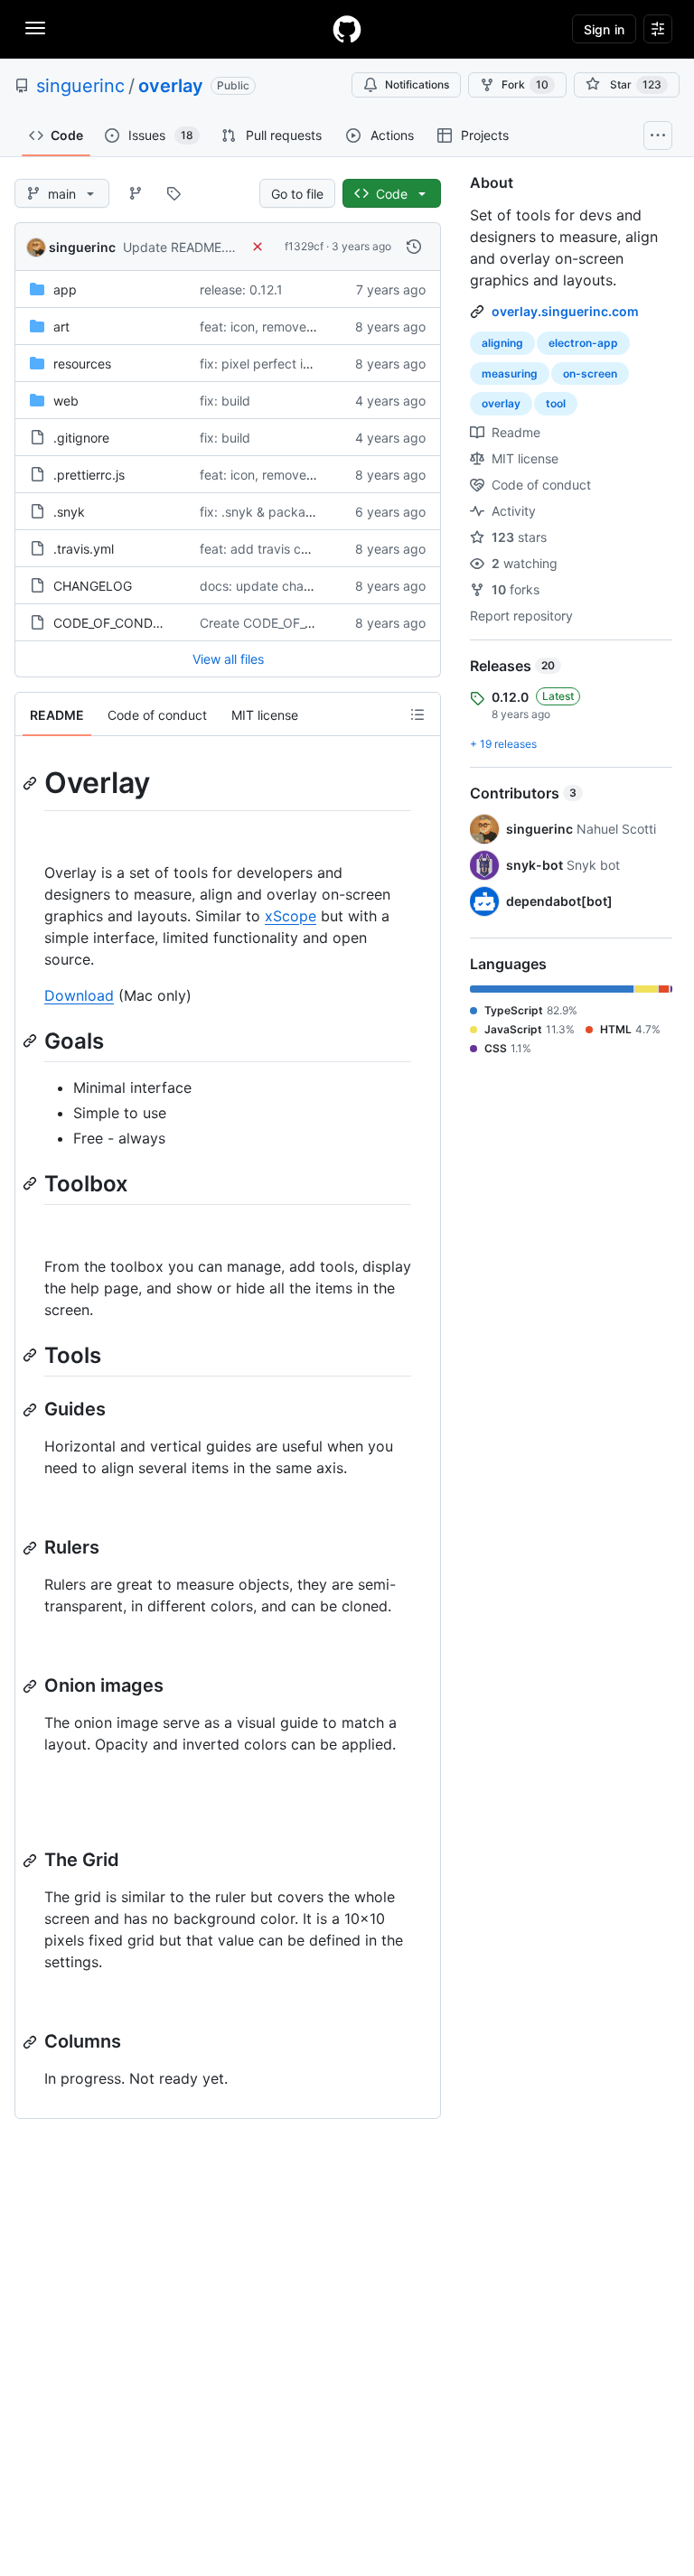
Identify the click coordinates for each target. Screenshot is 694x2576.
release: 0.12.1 (241, 289)
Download (79, 995)
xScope (291, 916)
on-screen (590, 373)
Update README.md (183, 247)
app (65, 289)
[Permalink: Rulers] (32, 1548)
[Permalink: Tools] (32, 1355)
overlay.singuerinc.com (565, 311)
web (66, 401)
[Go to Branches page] (136, 193)
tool (556, 403)
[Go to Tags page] (173, 193)
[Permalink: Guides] (32, 1410)
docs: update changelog (272, 586)
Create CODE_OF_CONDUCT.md (295, 623)
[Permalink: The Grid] (32, 1861)
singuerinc (80, 86)
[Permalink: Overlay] (32, 783)
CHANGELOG (93, 586)
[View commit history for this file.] (414, 247)
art (61, 327)
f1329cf (304, 246)
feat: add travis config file (276, 549)
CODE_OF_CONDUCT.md (127, 623)
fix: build (225, 401)
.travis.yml (84, 549)
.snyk (69, 512)
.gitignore (81, 438)
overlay (171, 86)
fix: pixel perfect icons (265, 364)
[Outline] (417, 714)
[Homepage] (347, 29)
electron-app (583, 343)
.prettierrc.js (89, 475)
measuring (510, 373)
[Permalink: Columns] (32, 2042)
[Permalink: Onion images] (32, 1686)
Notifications (417, 84)
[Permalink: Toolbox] (32, 1183)
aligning (502, 343)
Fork (525, 84)
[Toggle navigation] (35, 28)
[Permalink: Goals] (32, 1041)
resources (82, 364)
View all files (228, 659)
